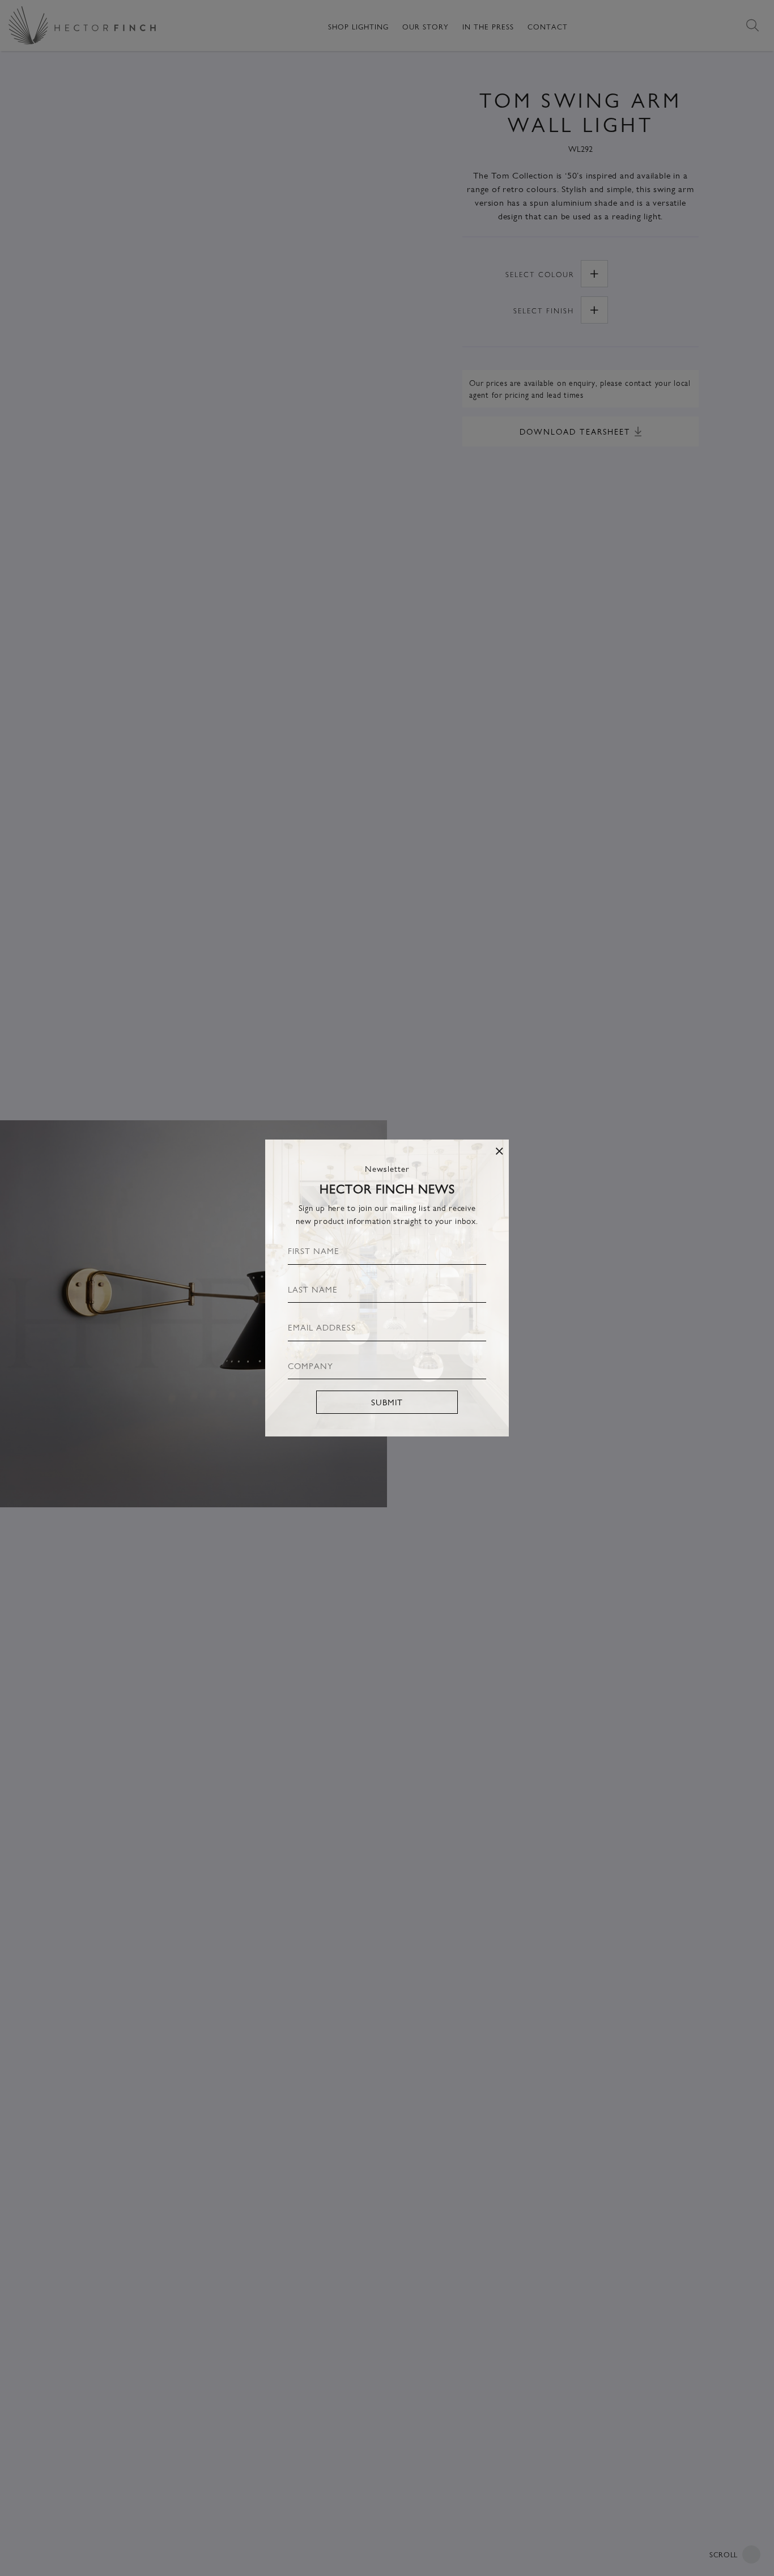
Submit (387, 1402)
